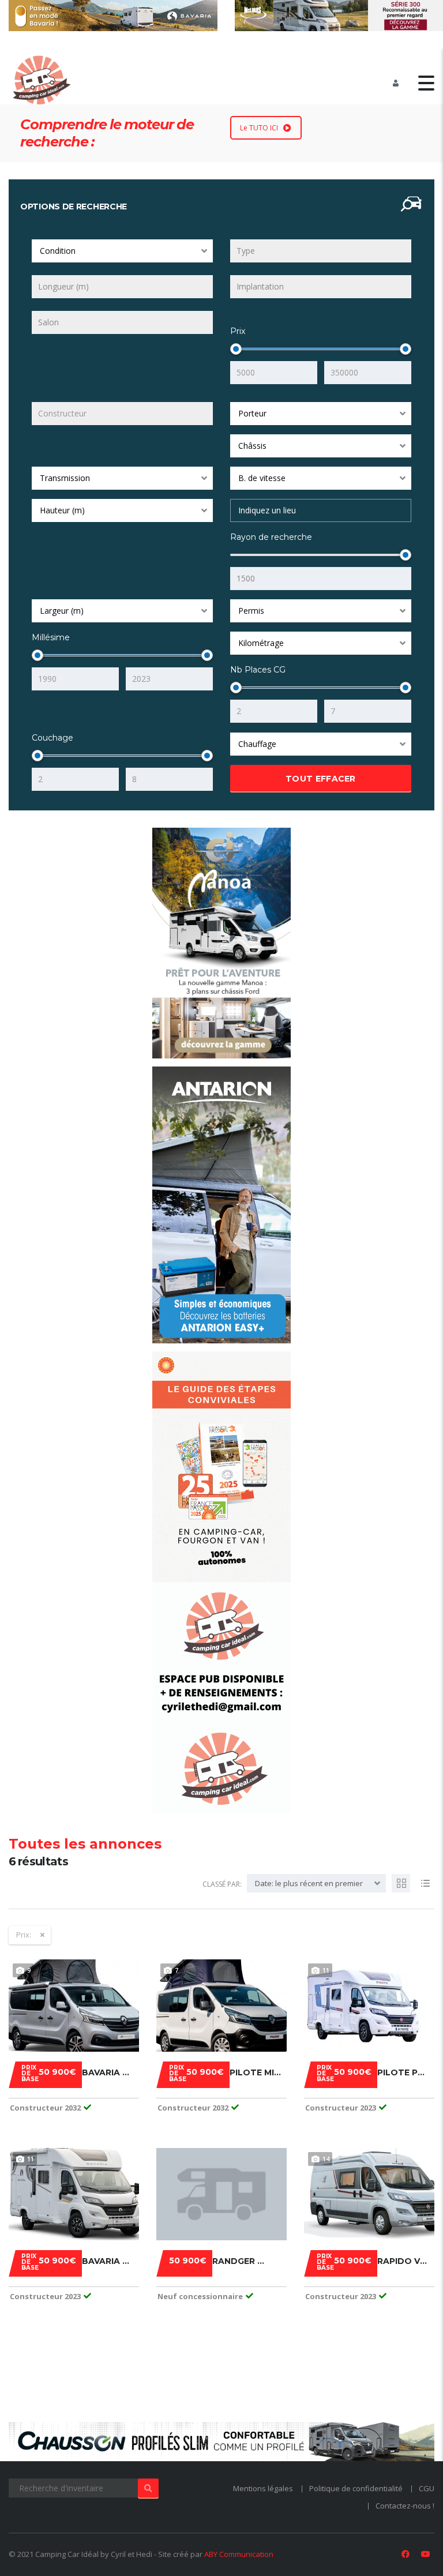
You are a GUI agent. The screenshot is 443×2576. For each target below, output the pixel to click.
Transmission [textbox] (65, 478)
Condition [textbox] (58, 251)
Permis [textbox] (251, 611)
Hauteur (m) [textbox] (62, 510)
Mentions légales (263, 2488)
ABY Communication (239, 2554)
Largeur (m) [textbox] (62, 611)
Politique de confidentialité (356, 2488)
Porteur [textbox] (252, 413)
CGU (427, 2488)
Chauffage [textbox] (257, 744)
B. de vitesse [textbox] (262, 478)
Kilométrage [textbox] (261, 643)
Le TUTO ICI (259, 128)
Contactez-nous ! (405, 2506)
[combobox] (122, 251)
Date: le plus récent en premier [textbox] (309, 1883)
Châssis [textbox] (252, 446)
